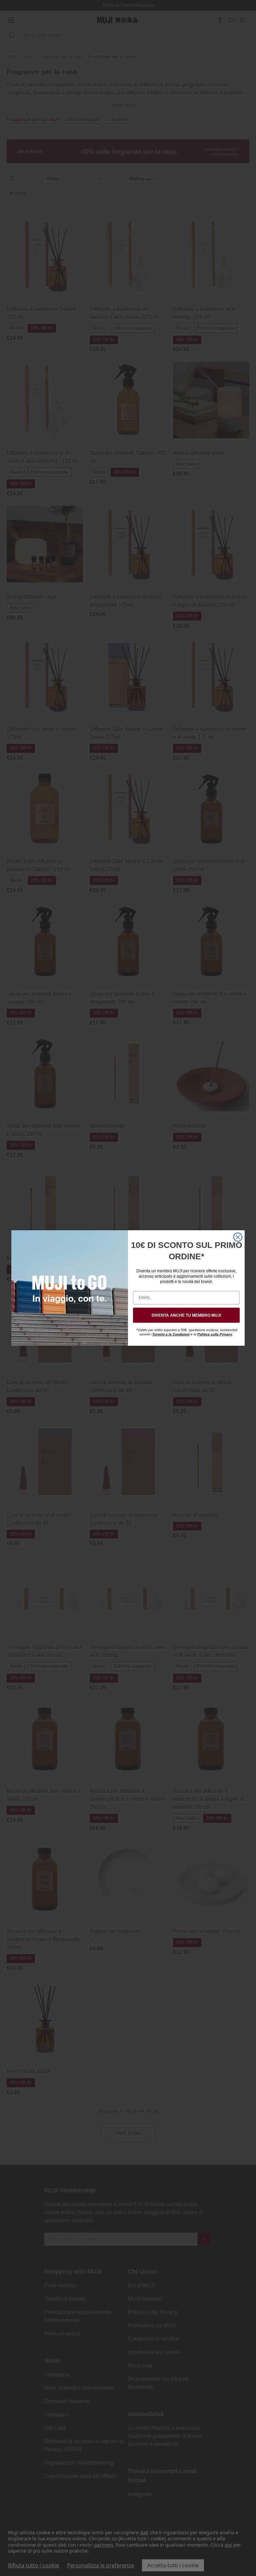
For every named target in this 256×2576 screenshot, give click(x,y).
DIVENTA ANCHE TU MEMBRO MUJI (186, 1315)
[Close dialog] (238, 1237)
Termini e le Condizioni (171, 1334)
